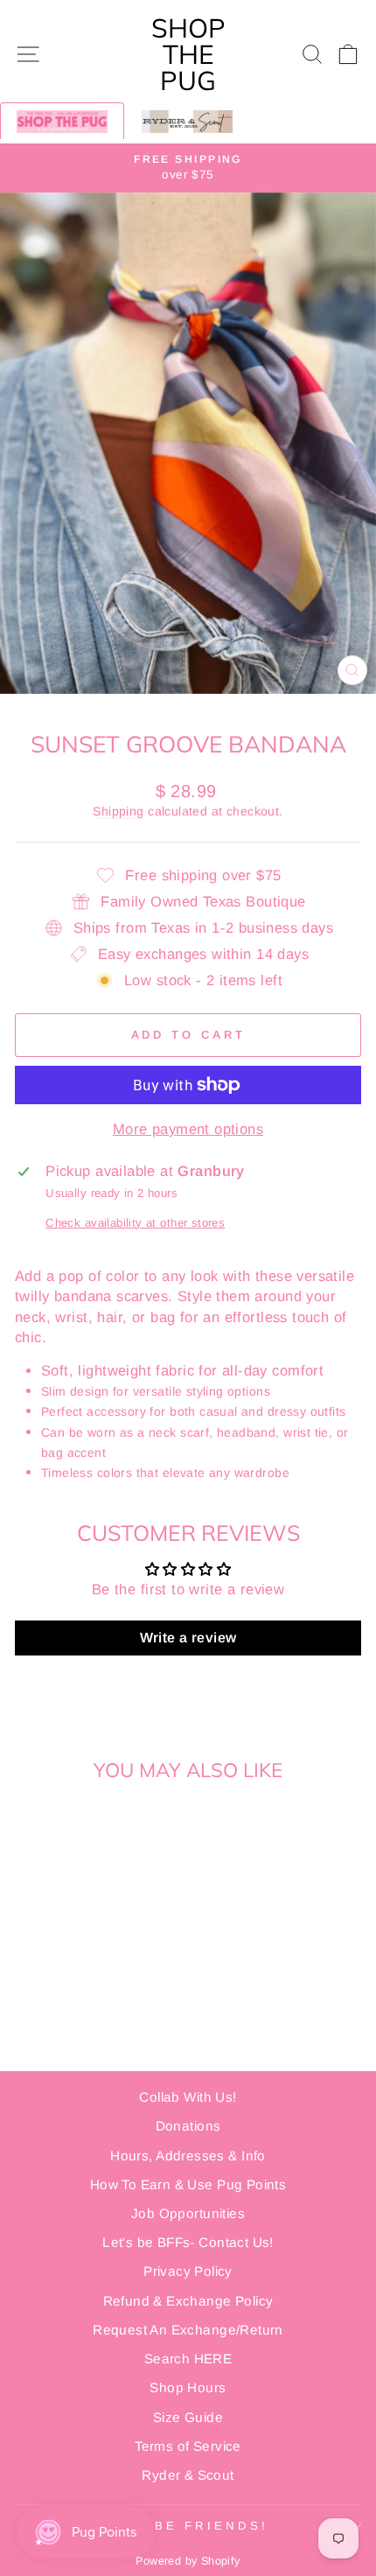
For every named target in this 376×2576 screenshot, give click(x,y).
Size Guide (188, 2417)
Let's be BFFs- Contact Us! (188, 2242)
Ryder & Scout (188, 2475)
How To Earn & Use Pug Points (188, 2184)
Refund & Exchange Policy (188, 2301)
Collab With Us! (188, 2097)
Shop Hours (188, 2387)
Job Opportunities (188, 2213)
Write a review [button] (188, 1638)
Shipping (118, 811)
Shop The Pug (188, 54)
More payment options (188, 1129)
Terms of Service (188, 2446)
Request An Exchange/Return (188, 2330)
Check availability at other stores (135, 1223)
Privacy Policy (188, 2271)
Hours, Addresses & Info (188, 2156)
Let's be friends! (184, 2526)
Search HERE (188, 2359)
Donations (188, 2126)
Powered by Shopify (188, 2561)
